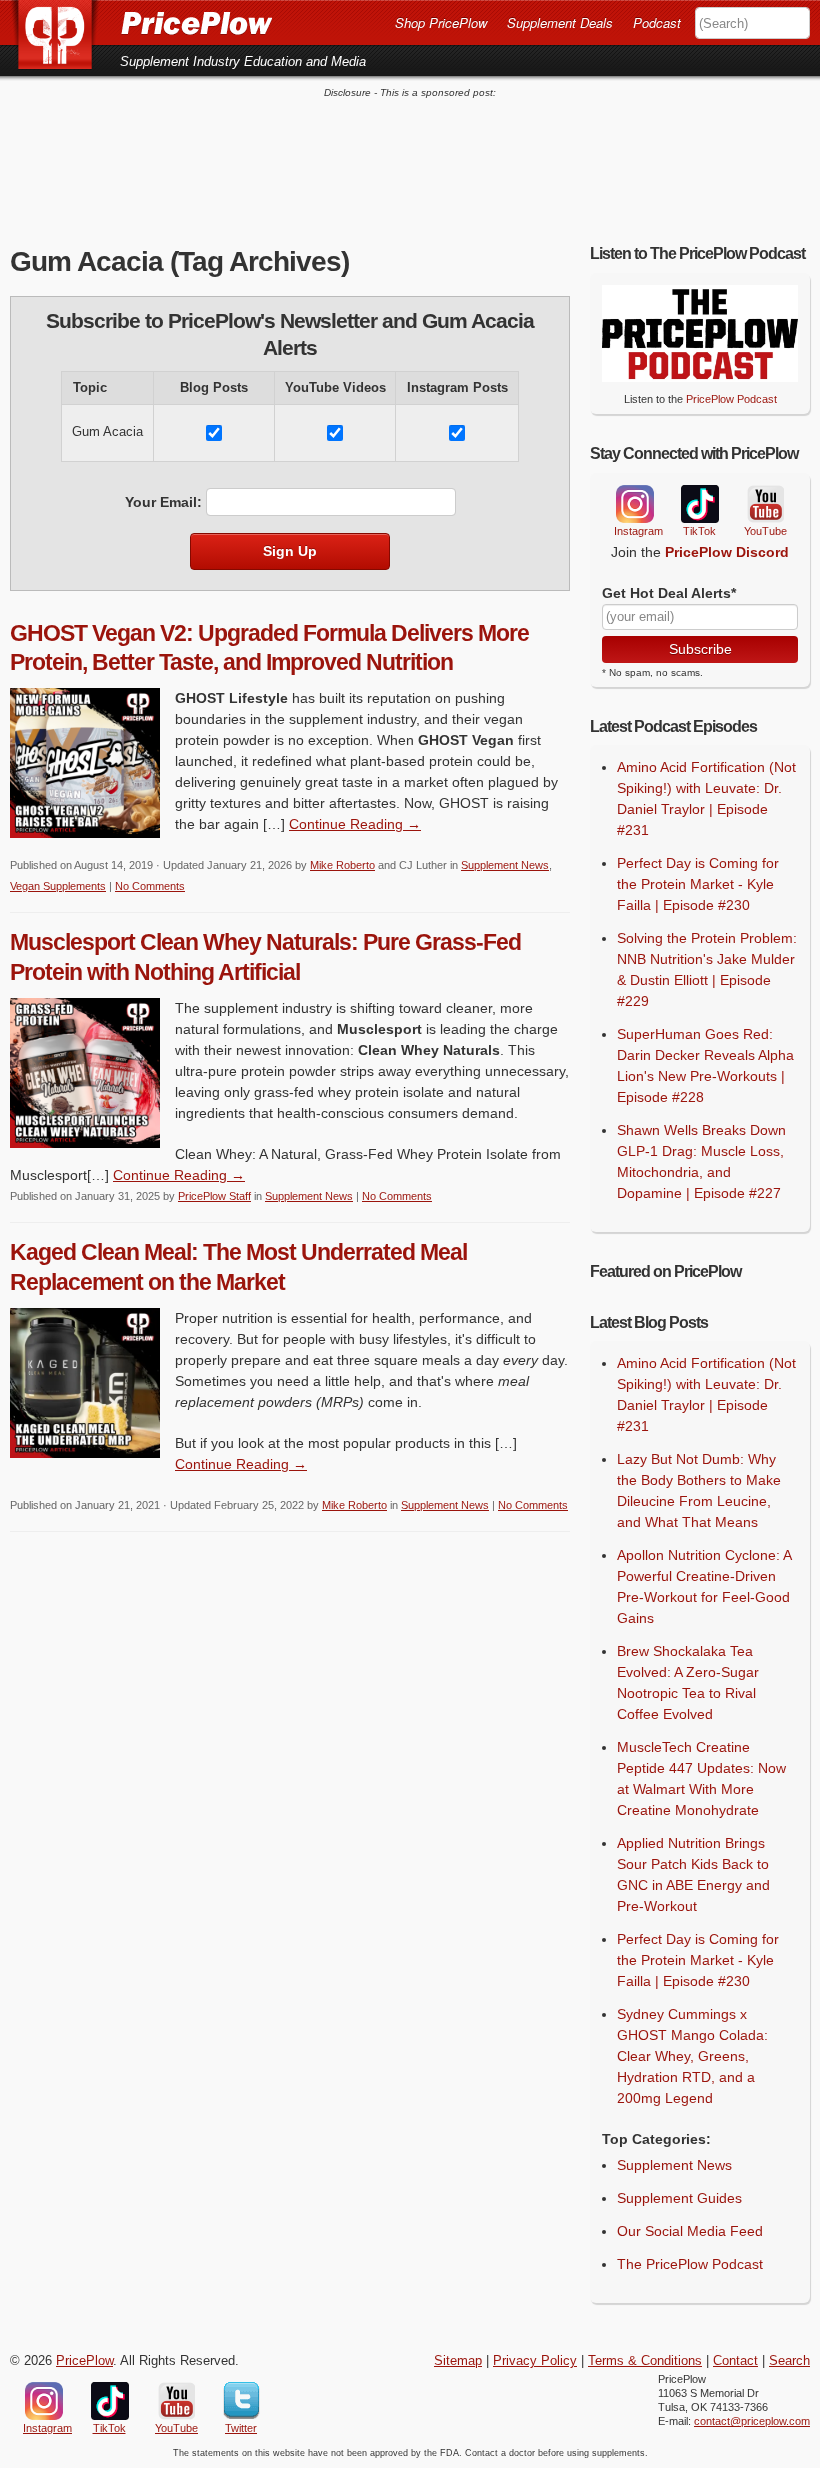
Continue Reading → (355, 824)
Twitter (241, 2401)
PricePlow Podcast (731, 399)
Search (789, 2361)
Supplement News (505, 865)
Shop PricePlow (441, 22)
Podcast (657, 22)
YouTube (764, 504)
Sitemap (458, 2361)
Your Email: (163, 502)
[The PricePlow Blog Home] (62, 35)
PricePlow (84, 2361)
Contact (735, 2361)
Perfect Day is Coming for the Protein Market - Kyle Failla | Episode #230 (698, 884)
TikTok (699, 504)
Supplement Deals (560, 22)
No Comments (150, 886)
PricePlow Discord (727, 552)
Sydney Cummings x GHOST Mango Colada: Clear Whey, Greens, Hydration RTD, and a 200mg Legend (692, 2056)
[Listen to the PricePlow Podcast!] (700, 377)
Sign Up (290, 551)
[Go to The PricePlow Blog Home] (141, 22)
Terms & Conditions (645, 2361)
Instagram (634, 504)
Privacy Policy (535, 2361)
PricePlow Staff (214, 1196)
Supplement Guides (679, 2198)
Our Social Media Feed (690, 2231)
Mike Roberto (342, 865)
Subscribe (700, 649)
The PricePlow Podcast (690, 2264)
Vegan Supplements (58, 886)
